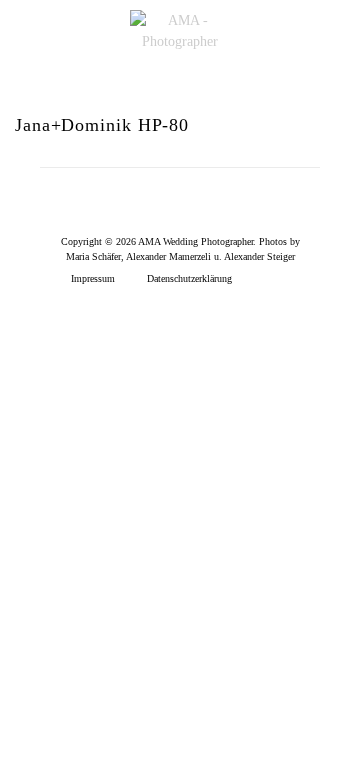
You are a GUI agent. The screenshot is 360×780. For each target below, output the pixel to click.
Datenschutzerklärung (189, 278)
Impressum (93, 278)
